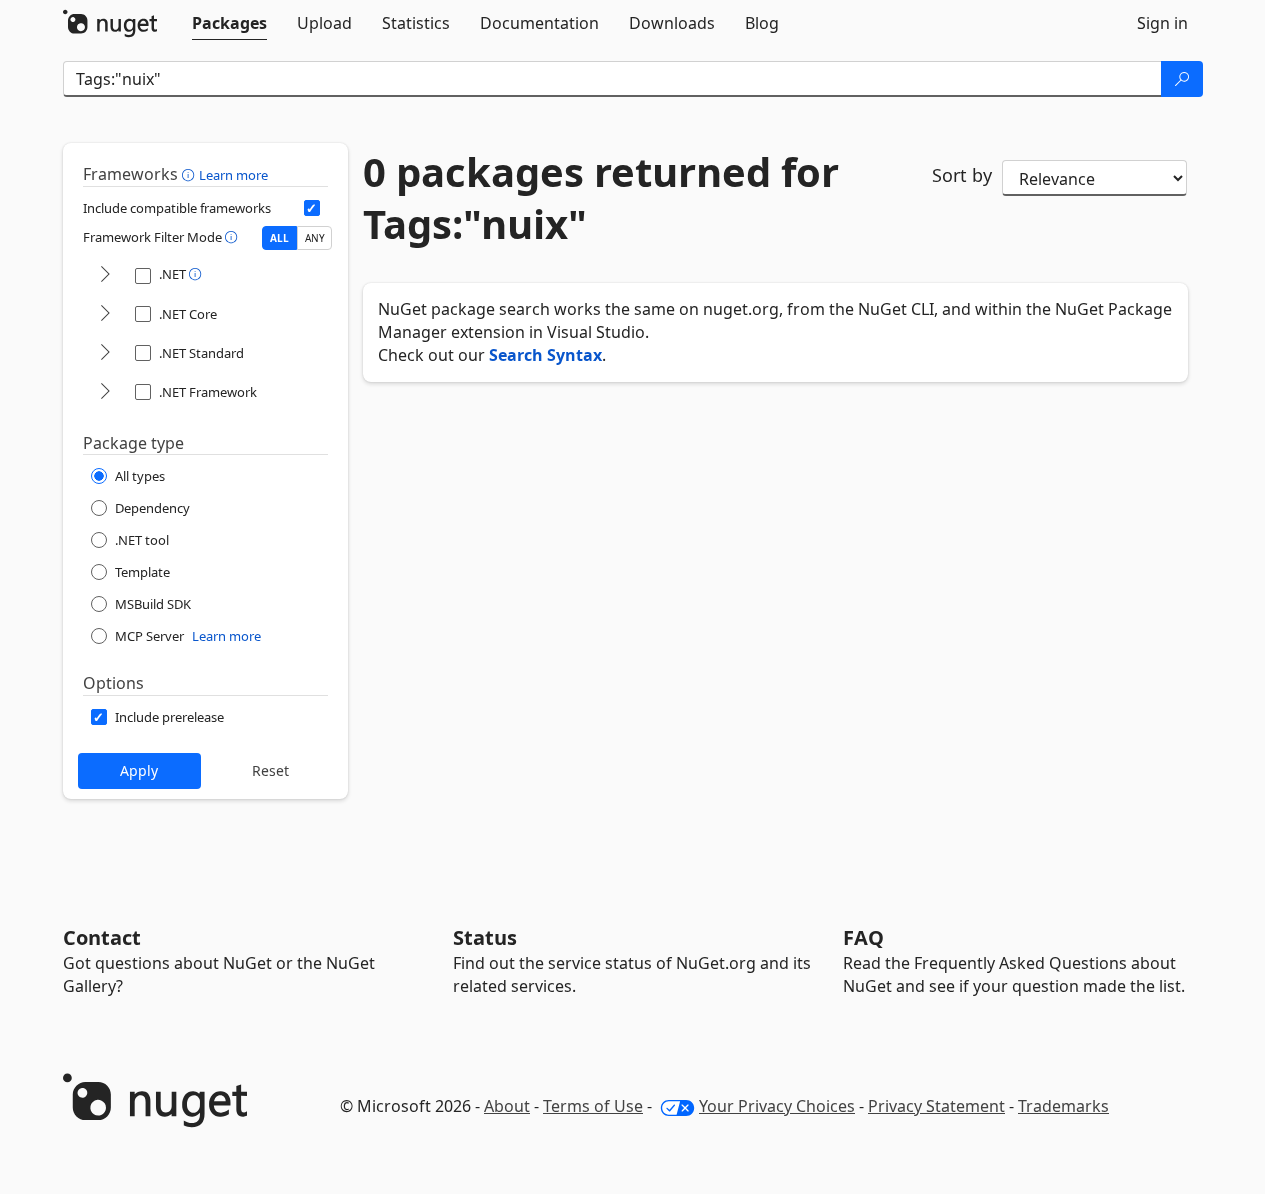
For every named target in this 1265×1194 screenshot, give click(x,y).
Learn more (233, 175)
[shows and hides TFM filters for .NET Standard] (105, 353)
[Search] (1182, 79)
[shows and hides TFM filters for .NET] (105, 275)
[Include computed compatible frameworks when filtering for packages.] (312, 208)
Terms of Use (593, 1106)
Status (485, 937)
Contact (102, 937)
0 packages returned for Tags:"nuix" (601, 198)
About (507, 1106)
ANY (315, 238)
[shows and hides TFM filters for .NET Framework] (105, 392)
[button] (190, 174)
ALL (279, 238)
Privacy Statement (936, 1106)
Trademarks (1063, 1106)
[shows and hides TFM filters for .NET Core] (105, 314)
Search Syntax (545, 355)
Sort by (962, 175)
